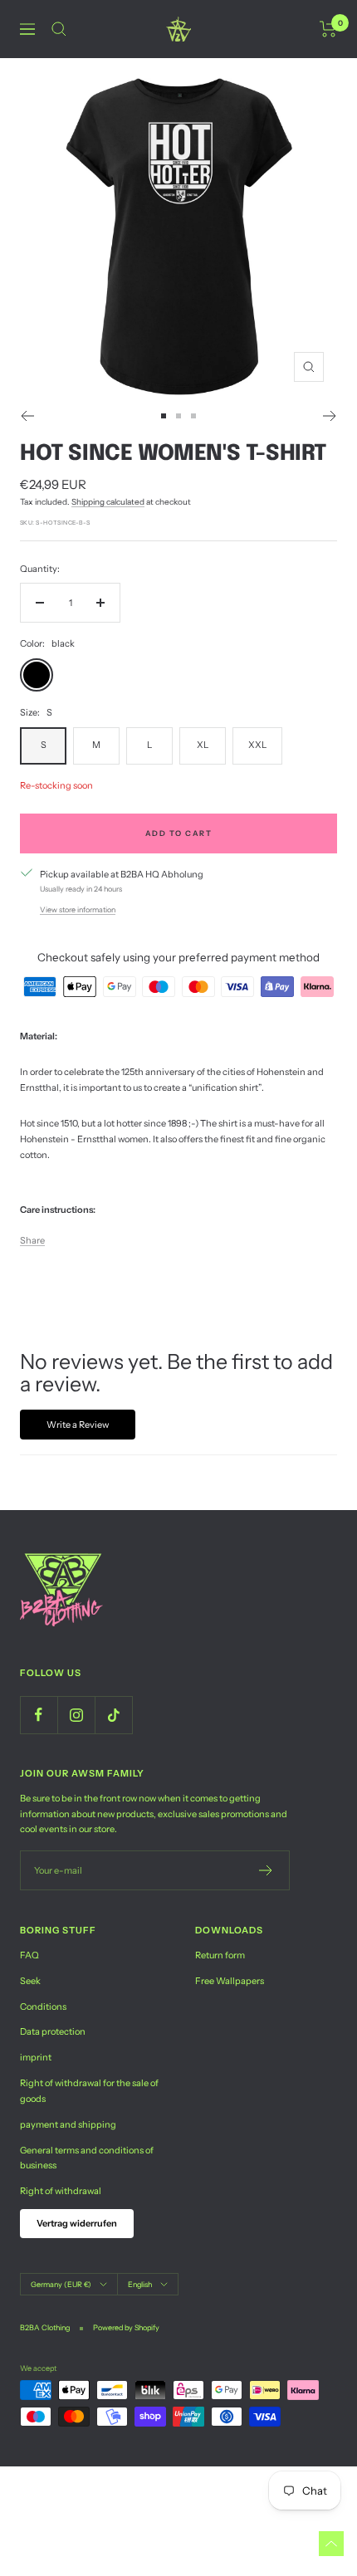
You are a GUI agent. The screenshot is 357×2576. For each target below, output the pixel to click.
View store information (78, 909)
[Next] (330, 416)
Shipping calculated (108, 502)
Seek (30, 1981)
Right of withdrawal (61, 2191)
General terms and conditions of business (87, 2158)
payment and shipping (68, 2124)
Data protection (53, 2031)
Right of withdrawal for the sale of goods (89, 2091)
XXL (257, 745)
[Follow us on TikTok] (113, 1715)
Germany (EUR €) (61, 2284)
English (140, 2284)
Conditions (43, 2007)
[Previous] (27, 416)
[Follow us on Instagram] (76, 1715)
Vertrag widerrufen (77, 2223)
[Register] (266, 1870)
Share (32, 1240)
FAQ (29, 1955)
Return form (220, 1955)
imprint (36, 2057)
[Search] (59, 29)
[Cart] (328, 29)
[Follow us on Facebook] (39, 1715)
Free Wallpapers (230, 1981)
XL (203, 745)
